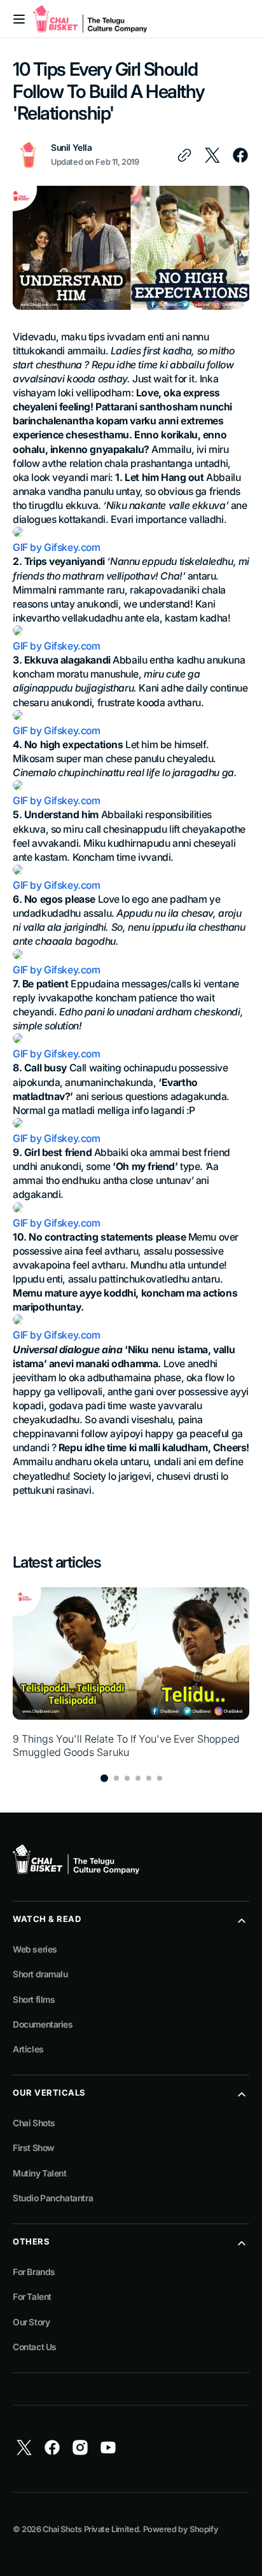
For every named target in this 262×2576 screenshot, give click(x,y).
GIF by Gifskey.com (57, 547)
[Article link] (131, 1673)
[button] (19, 19)
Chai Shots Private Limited (91, 2529)
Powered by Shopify (181, 2529)
